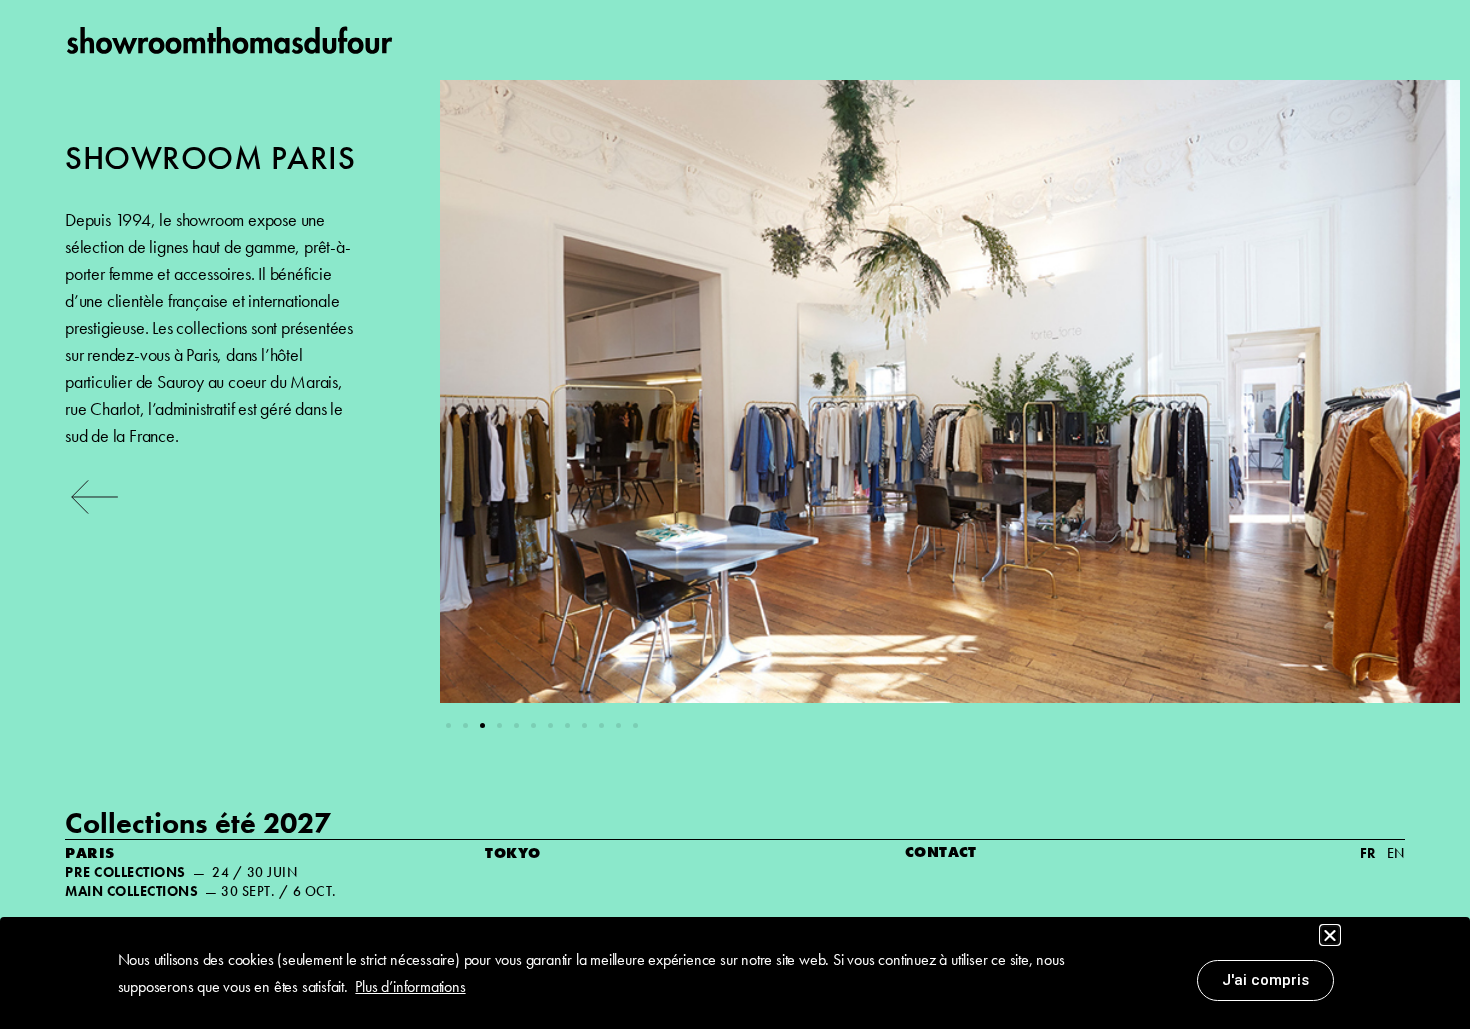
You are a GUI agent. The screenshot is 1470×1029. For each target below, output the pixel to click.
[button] (1330, 935)
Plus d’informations (410, 986)
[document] (735, 514)
